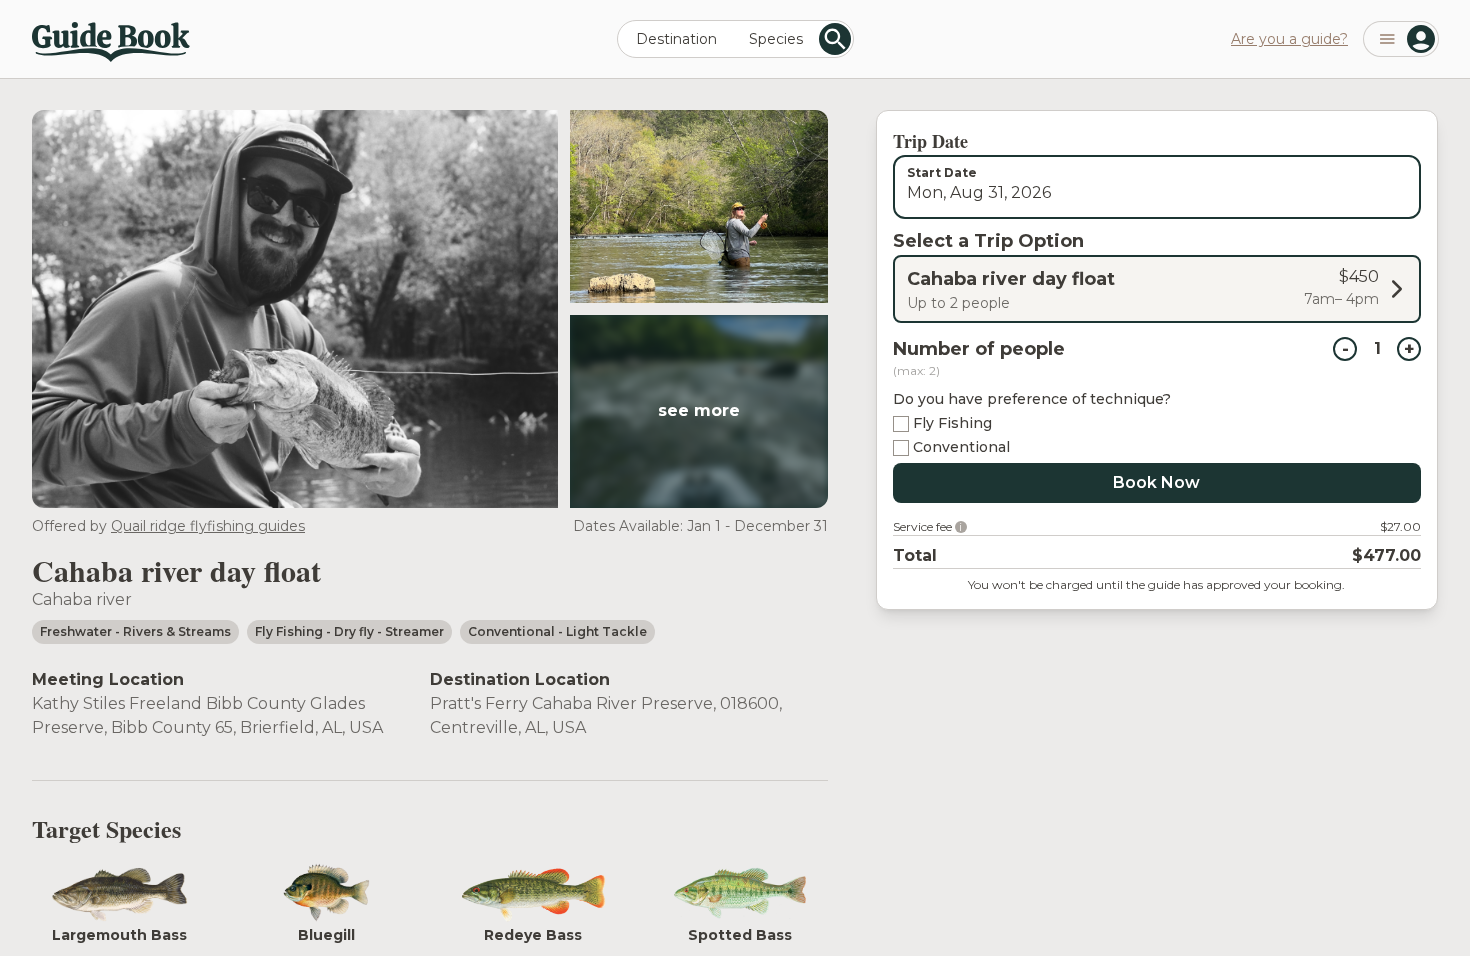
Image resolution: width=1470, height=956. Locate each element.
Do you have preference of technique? (1032, 399)
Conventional (961, 447)
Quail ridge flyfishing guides (208, 526)
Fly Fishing (952, 423)
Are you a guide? (1289, 39)
